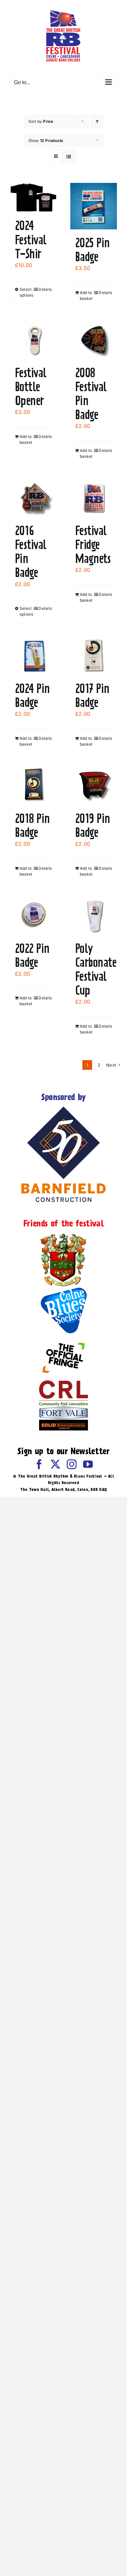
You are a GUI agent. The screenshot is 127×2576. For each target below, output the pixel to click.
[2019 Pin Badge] (94, 786)
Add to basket (86, 295)
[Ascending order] (97, 121)
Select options (26, 292)
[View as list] (69, 156)
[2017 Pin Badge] (94, 656)
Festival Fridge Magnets (93, 545)
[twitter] (55, 1464)
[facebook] (39, 1464)
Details (45, 289)
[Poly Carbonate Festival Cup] (94, 916)
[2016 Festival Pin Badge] (33, 498)
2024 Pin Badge (32, 695)
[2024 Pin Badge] (33, 656)
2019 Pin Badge (93, 825)
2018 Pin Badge (32, 825)
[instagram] (72, 1464)
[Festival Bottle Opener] (33, 340)
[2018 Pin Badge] (33, 786)
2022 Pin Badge (32, 955)
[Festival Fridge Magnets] (94, 498)
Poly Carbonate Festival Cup (96, 969)
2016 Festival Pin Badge (31, 552)
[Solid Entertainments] (63, 1422)
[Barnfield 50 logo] (63, 1108)
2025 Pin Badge (92, 250)
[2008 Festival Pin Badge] (94, 340)
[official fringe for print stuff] (63, 1338)
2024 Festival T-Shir (31, 239)
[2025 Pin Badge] (94, 206)
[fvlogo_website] (63, 1409)
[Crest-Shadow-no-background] (63, 1234)
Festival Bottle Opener (31, 387)
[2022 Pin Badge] (33, 916)
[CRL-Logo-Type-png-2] (63, 1383)
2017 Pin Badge (92, 695)
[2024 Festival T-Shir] (33, 198)
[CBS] (63, 1289)
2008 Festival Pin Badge (91, 394)
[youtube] (88, 1464)
